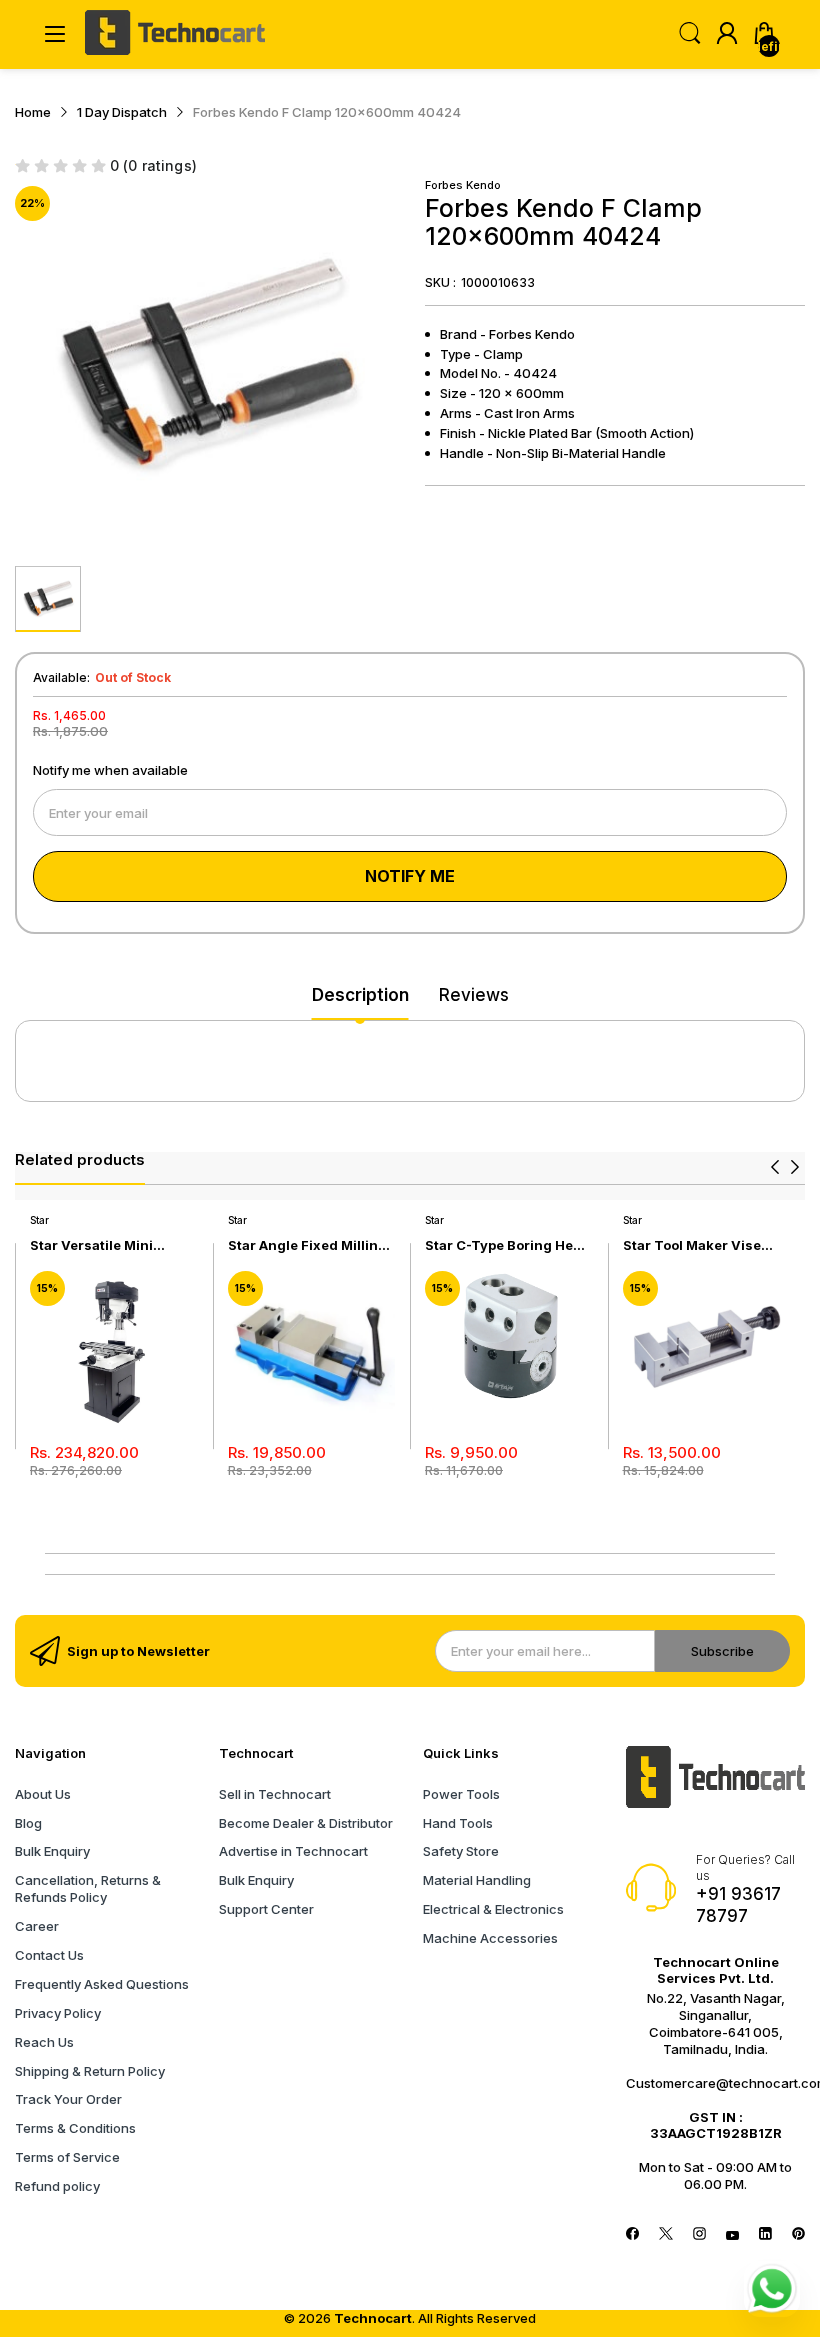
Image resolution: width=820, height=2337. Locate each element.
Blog (28, 1823)
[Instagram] (699, 2235)
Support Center (266, 1909)
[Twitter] (665, 2235)
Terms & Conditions (75, 2128)
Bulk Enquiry (52, 1851)
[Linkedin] (765, 2235)
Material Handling (477, 1880)
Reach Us (44, 2042)
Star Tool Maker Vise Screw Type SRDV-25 (693, 1245)
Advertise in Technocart (293, 1851)
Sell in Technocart (275, 1794)
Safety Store (461, 1851)
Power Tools (461, 1794)
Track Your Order (68, 2099)
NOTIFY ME (410, 876)
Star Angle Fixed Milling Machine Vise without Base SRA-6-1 (307, 1245)
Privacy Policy (58, 2013)
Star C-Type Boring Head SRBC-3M (507, 1245)
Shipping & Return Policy (90, 2071)
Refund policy (57, 2186)
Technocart (373, 2318)
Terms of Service (67, 2157)
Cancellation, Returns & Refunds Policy (88, 1888)
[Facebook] (632, 2235)
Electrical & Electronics (493, 1909)
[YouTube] (732, 2235)
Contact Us (49, 1955)
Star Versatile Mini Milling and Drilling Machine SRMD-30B (97, 1245)
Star (39, 1220)
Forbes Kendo (463, 185)
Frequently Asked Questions (102, 1984)
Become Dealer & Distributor (306, 1823)
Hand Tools (458, 1823)
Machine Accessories (490, 1938)
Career (37, 1926)
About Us (43, 1794)
